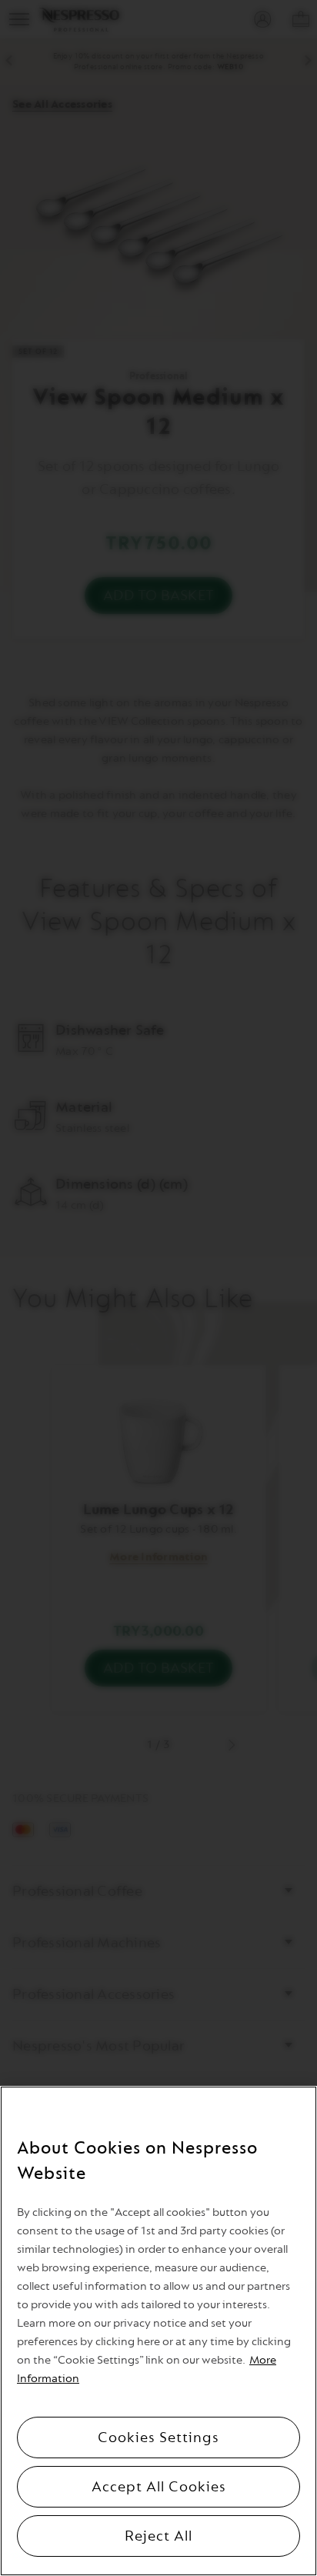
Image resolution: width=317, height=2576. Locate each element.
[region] (158, 2331)
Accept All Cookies (159, 2487)
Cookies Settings (158, 2438)
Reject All (158, 2536)
